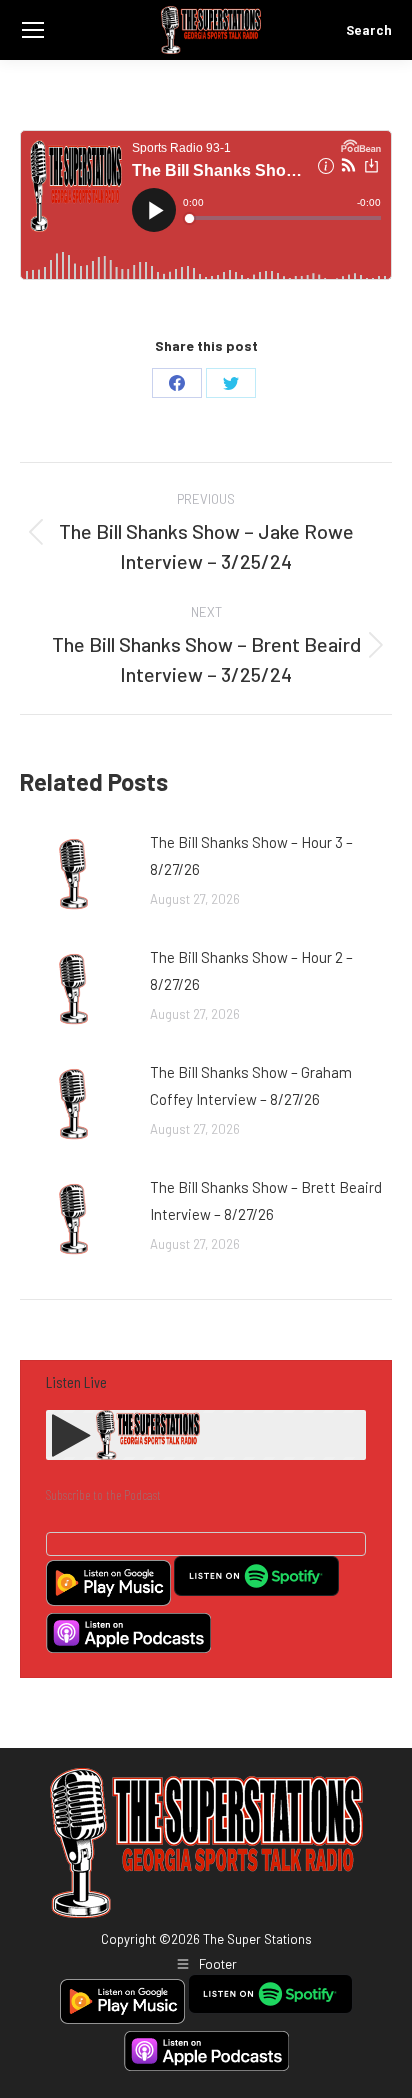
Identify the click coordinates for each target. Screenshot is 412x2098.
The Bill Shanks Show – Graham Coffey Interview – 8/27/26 (251, 1085)
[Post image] (75, 874)
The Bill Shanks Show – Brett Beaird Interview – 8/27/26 (266, 1200)
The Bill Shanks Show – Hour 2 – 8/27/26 (251, 970)
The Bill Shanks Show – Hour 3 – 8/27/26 (251, 855)
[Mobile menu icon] (33, 30)
